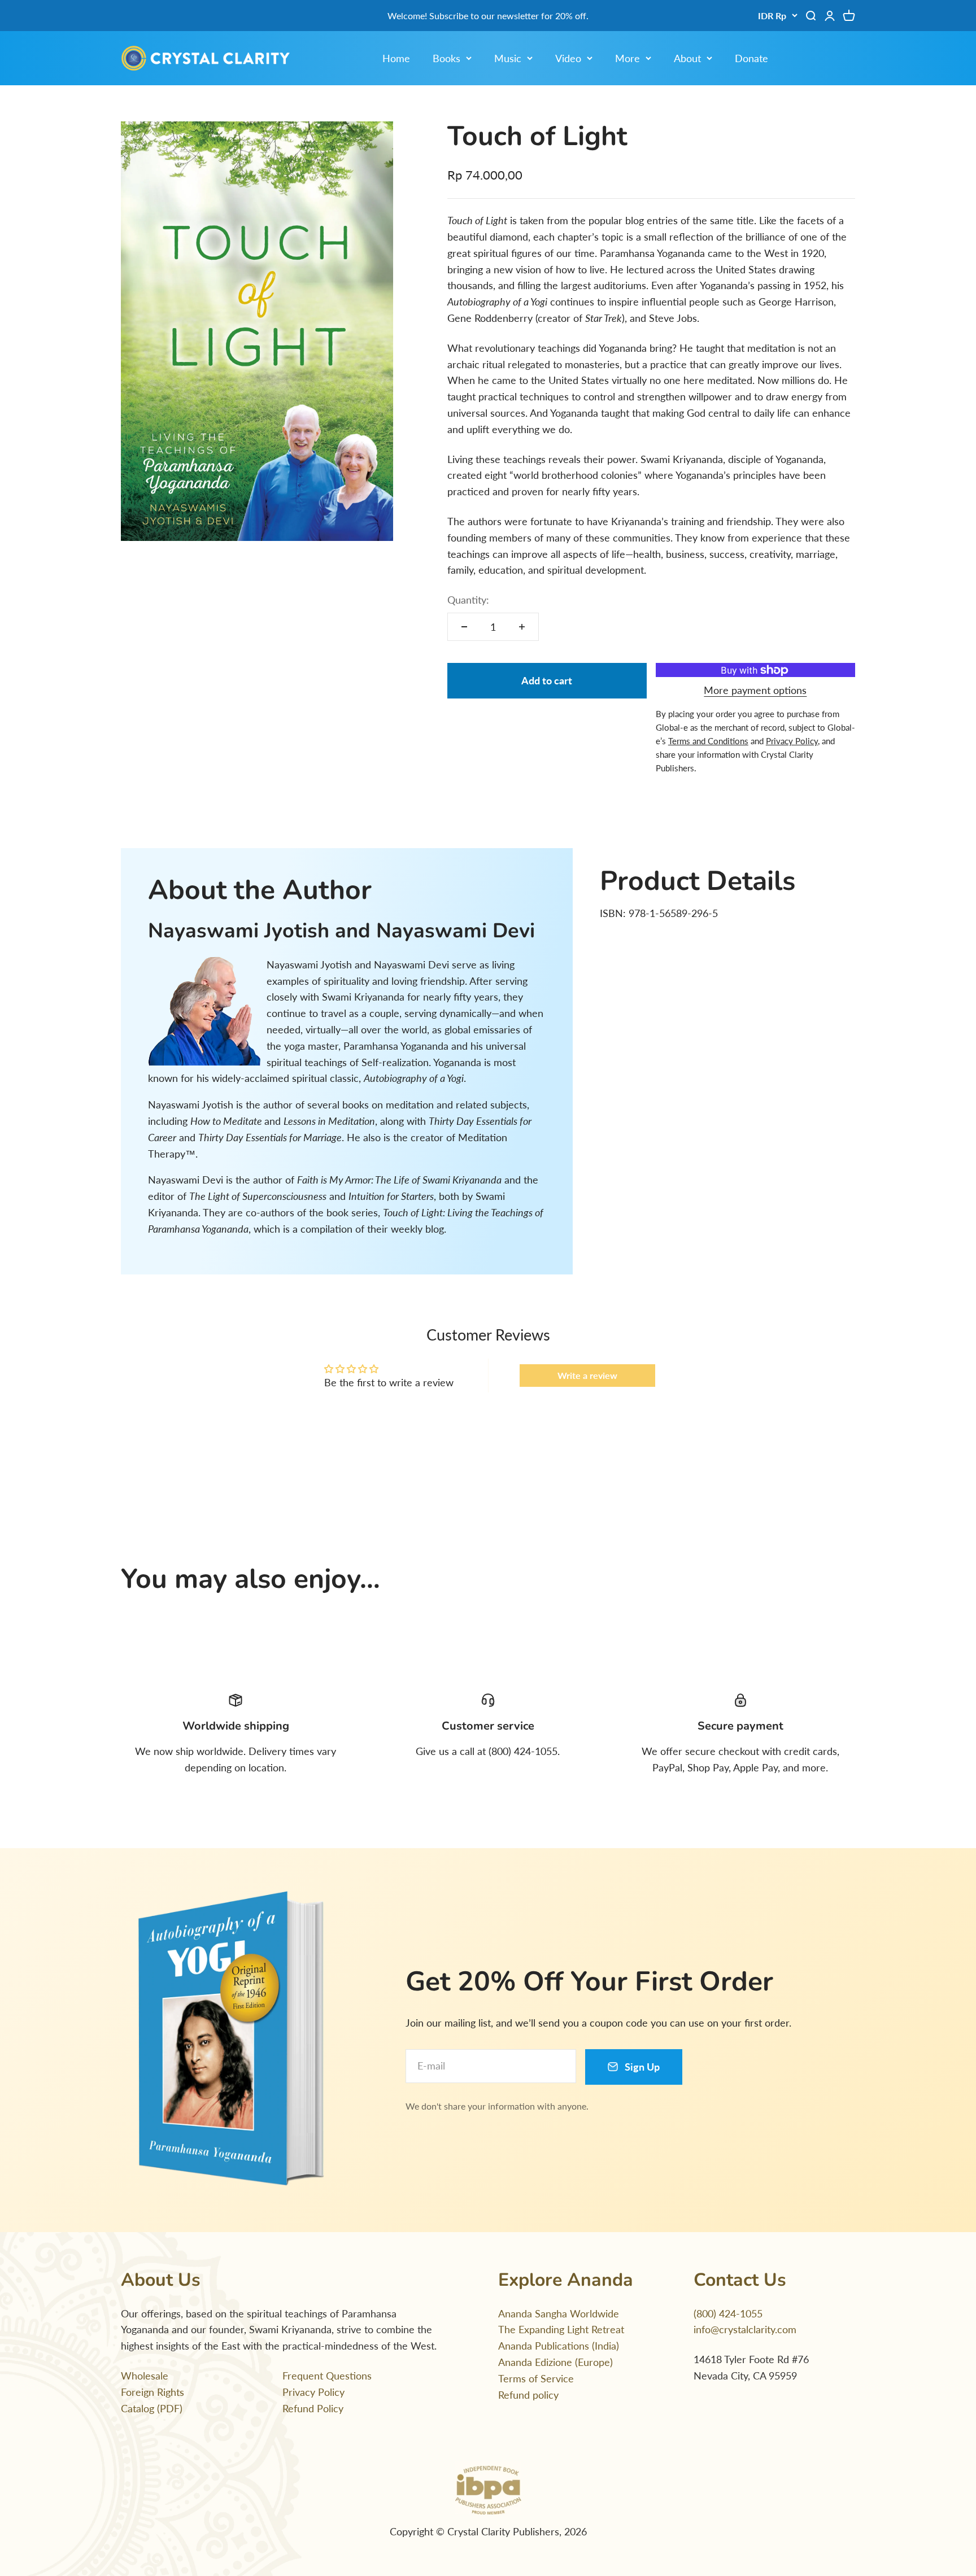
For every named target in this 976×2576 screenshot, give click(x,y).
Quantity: (468, 600)
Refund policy (528, 2395)
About (687, 58)
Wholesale (145, 2376)
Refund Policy (313, 2408)
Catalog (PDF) (152, 2408)
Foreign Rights (152, 2392)
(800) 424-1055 (728, 2313)
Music (508, 58)
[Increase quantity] (522, 627)
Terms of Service (536, 2378)
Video (568, 58)
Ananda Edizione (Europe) (555, 2362)
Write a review (587, 1375)
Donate (751, 58)
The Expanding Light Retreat (561, 2329)
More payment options (755, 690)
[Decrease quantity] (464, 627)
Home (396, 58)
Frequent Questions (327, 2376)
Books (446, 58)
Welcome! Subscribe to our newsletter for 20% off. (488, 16)
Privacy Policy (313, 2392)
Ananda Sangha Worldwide (559, 2313)
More (628, 58)
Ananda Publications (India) (559, 2346)
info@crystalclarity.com (745, 2329)
